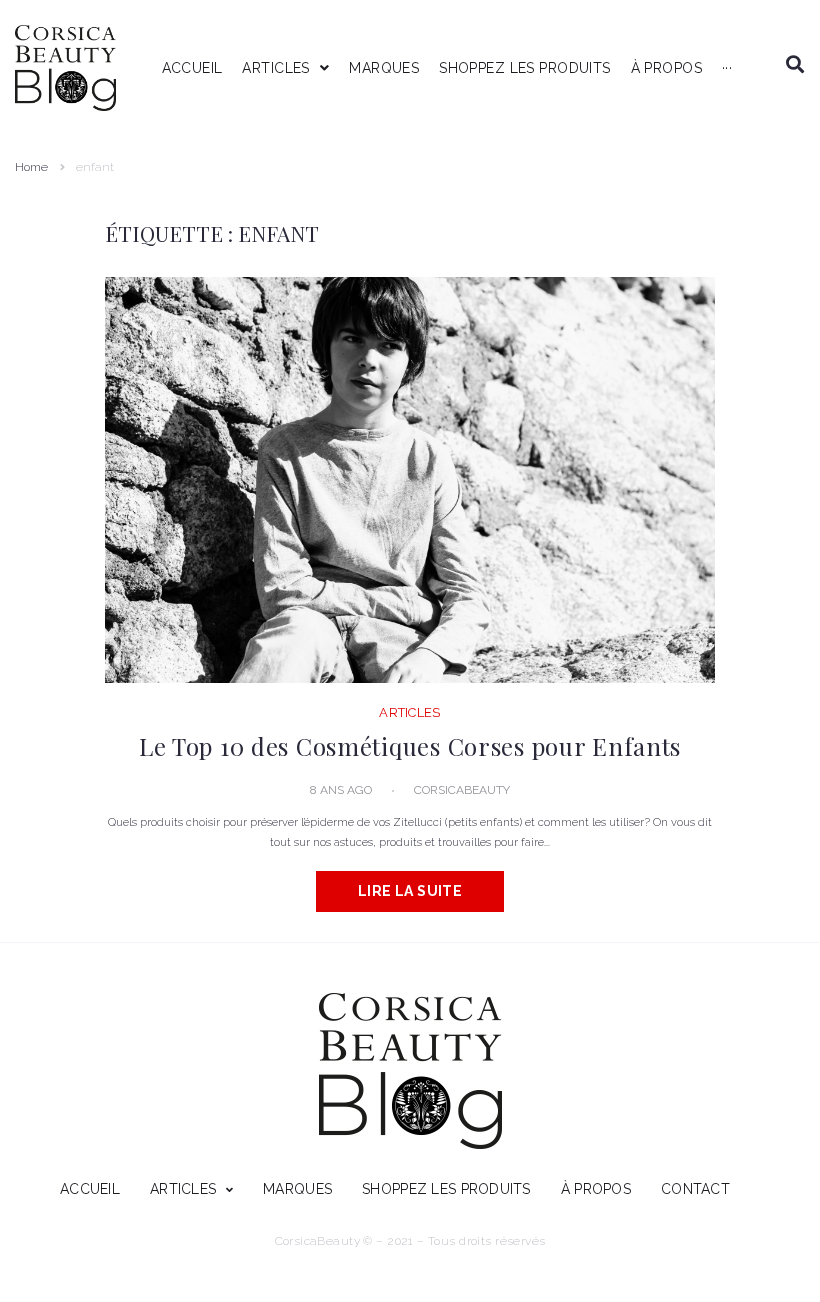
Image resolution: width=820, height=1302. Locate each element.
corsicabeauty (462, 790)
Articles (409, 712)
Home (31, 167)
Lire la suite (410, 891)
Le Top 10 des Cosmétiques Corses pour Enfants (410, 746)
